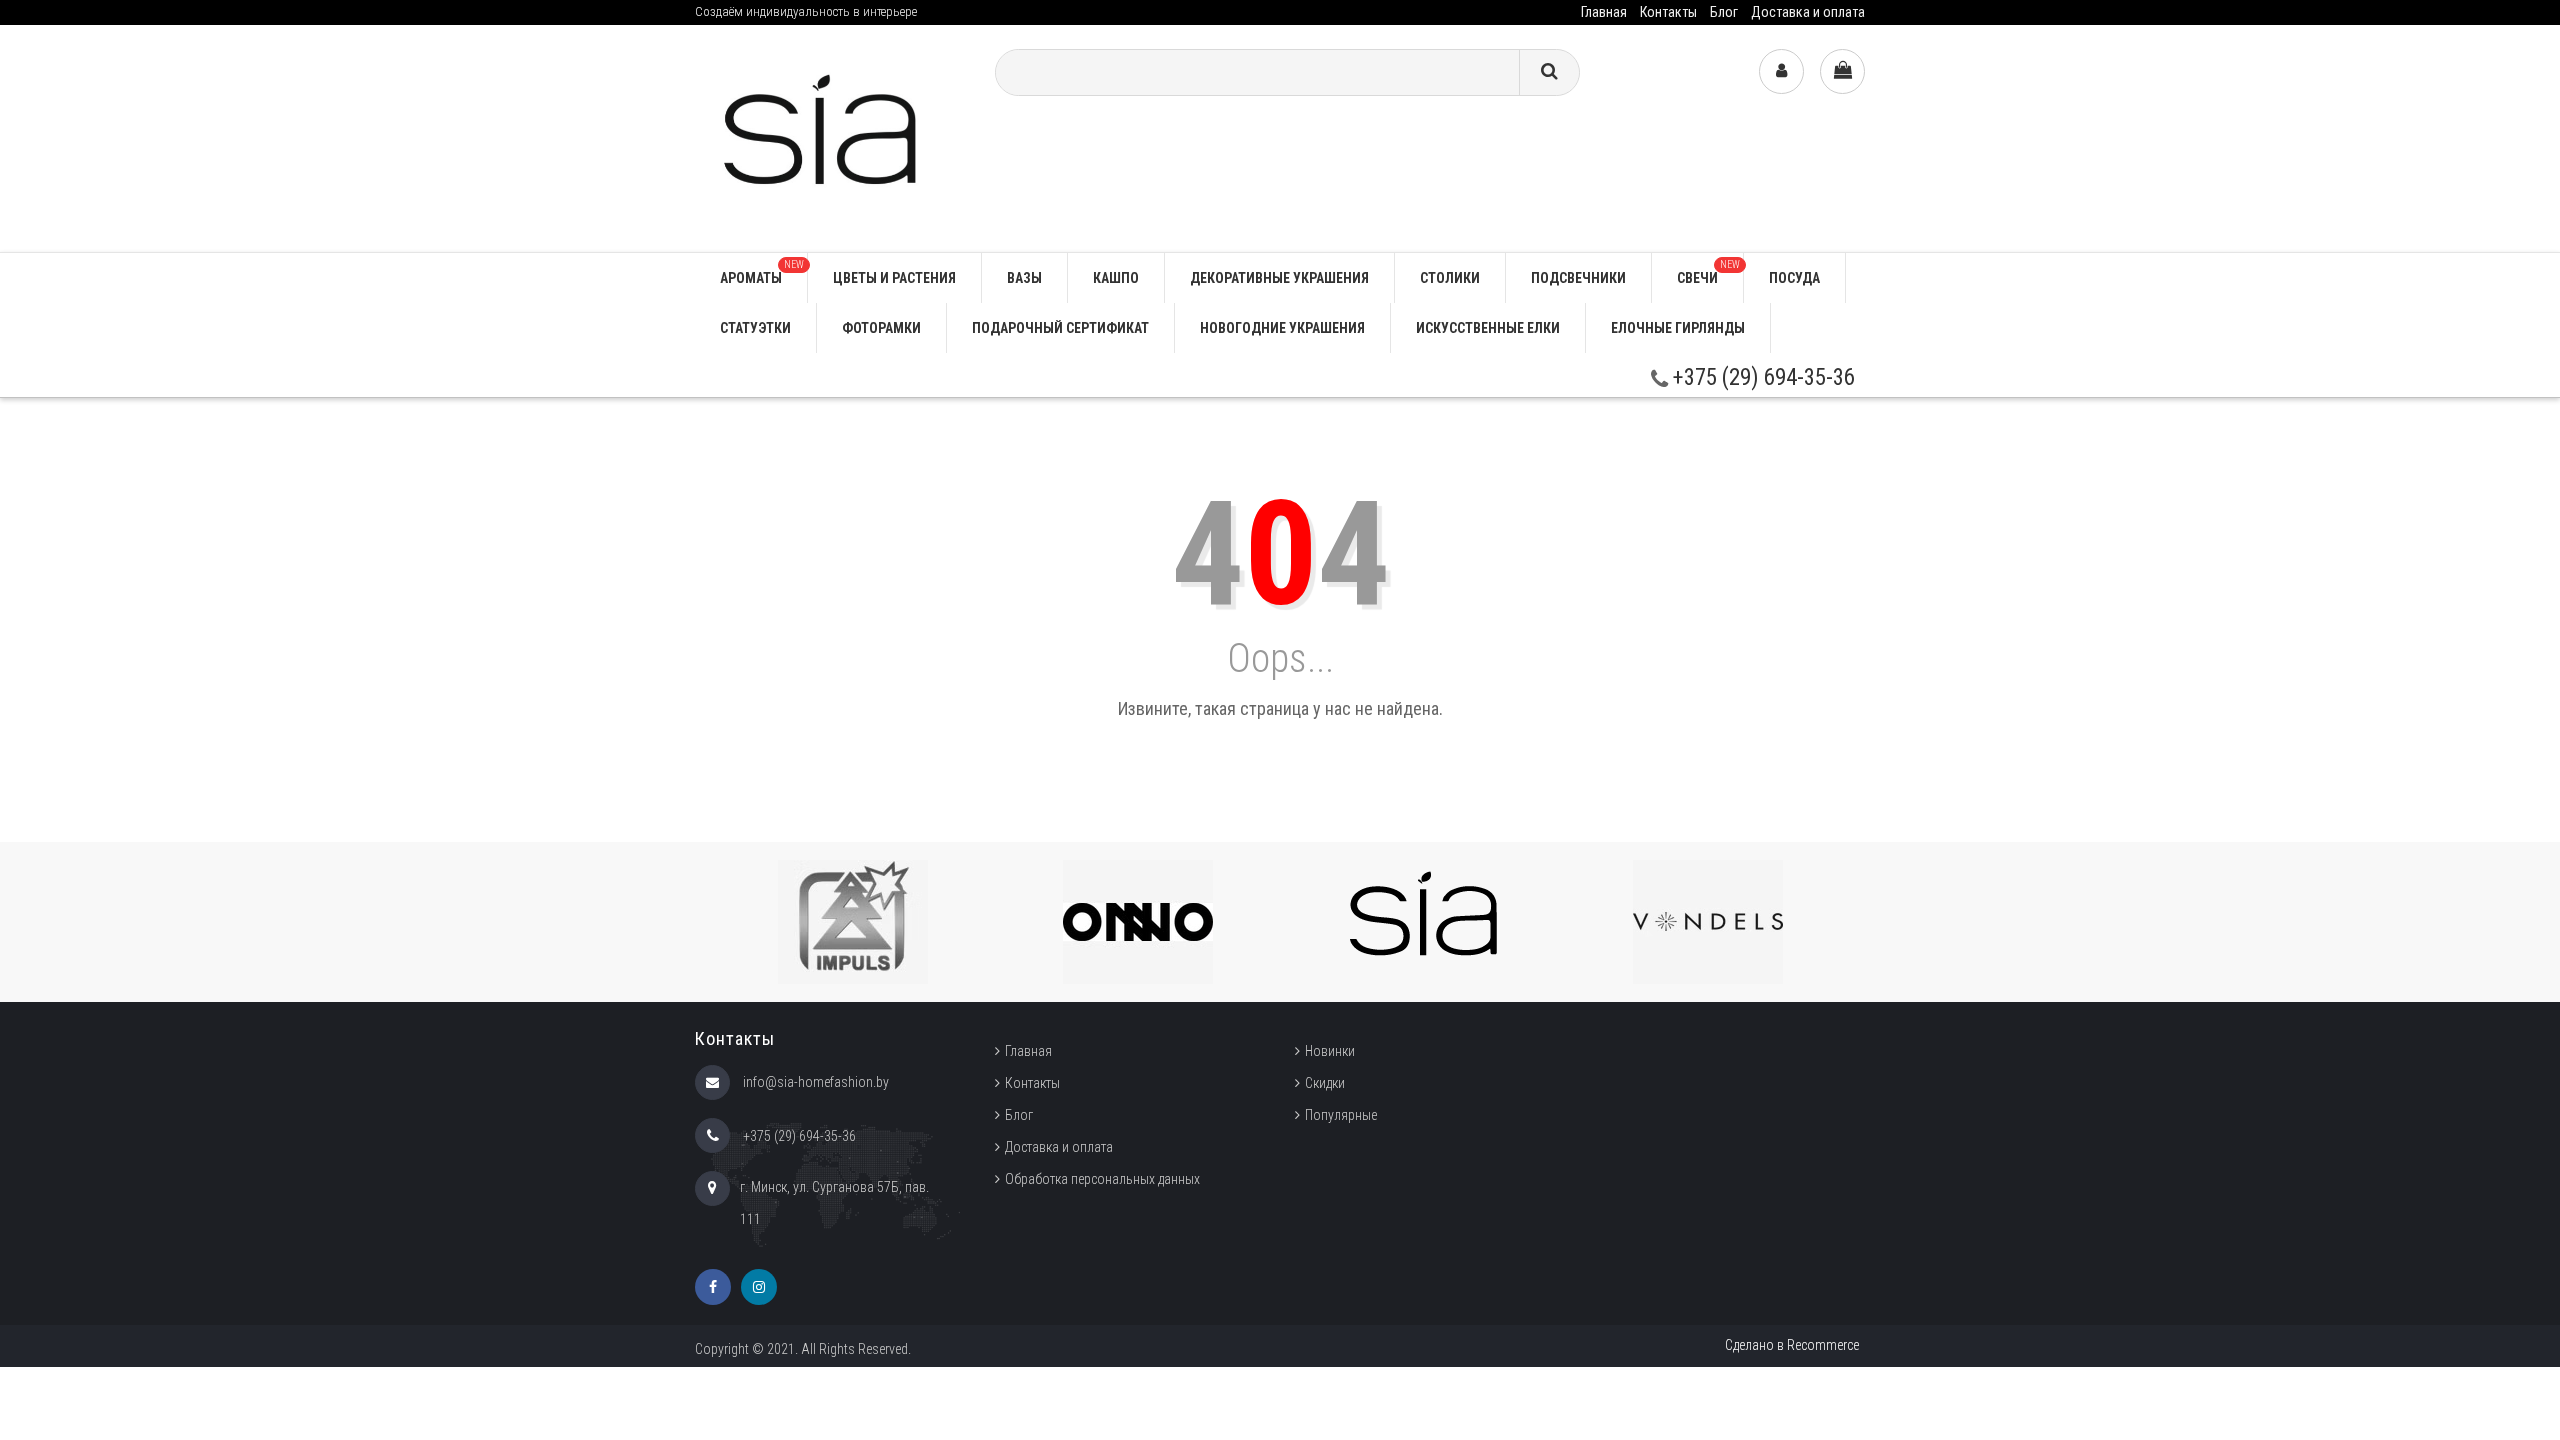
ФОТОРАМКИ (881, 328)
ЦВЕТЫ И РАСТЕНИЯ (894, 278)
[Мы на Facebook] (713, 1287)
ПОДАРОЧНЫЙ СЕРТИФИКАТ (1060, 328)
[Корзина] (1842, 71)
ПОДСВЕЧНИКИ (1578, 278)
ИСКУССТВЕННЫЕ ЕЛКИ (1488, 328)
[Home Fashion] (830, 137)
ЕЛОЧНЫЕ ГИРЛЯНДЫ (1678, 328)
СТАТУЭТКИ (755, 328)
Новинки (1330, 1051)
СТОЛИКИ (1450, 278)
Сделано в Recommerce (1792, 1345)
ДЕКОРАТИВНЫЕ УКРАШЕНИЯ (1279, 278)
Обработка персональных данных (1102, 1179)
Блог (1724, 12)
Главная (1604, 12)
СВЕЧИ (1708, 272)
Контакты (1668, 12)
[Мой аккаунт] (1781, 71)
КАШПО (1116, 278)
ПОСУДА (1794, 278)
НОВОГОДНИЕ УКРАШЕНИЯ (1282, 328)
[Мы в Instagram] (759, 1287)
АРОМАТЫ (762, 272)
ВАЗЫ (1024, 278)
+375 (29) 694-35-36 (1761, 377)
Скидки (1325, 1083)
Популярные (1341, 1115)
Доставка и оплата (1808, 12)
